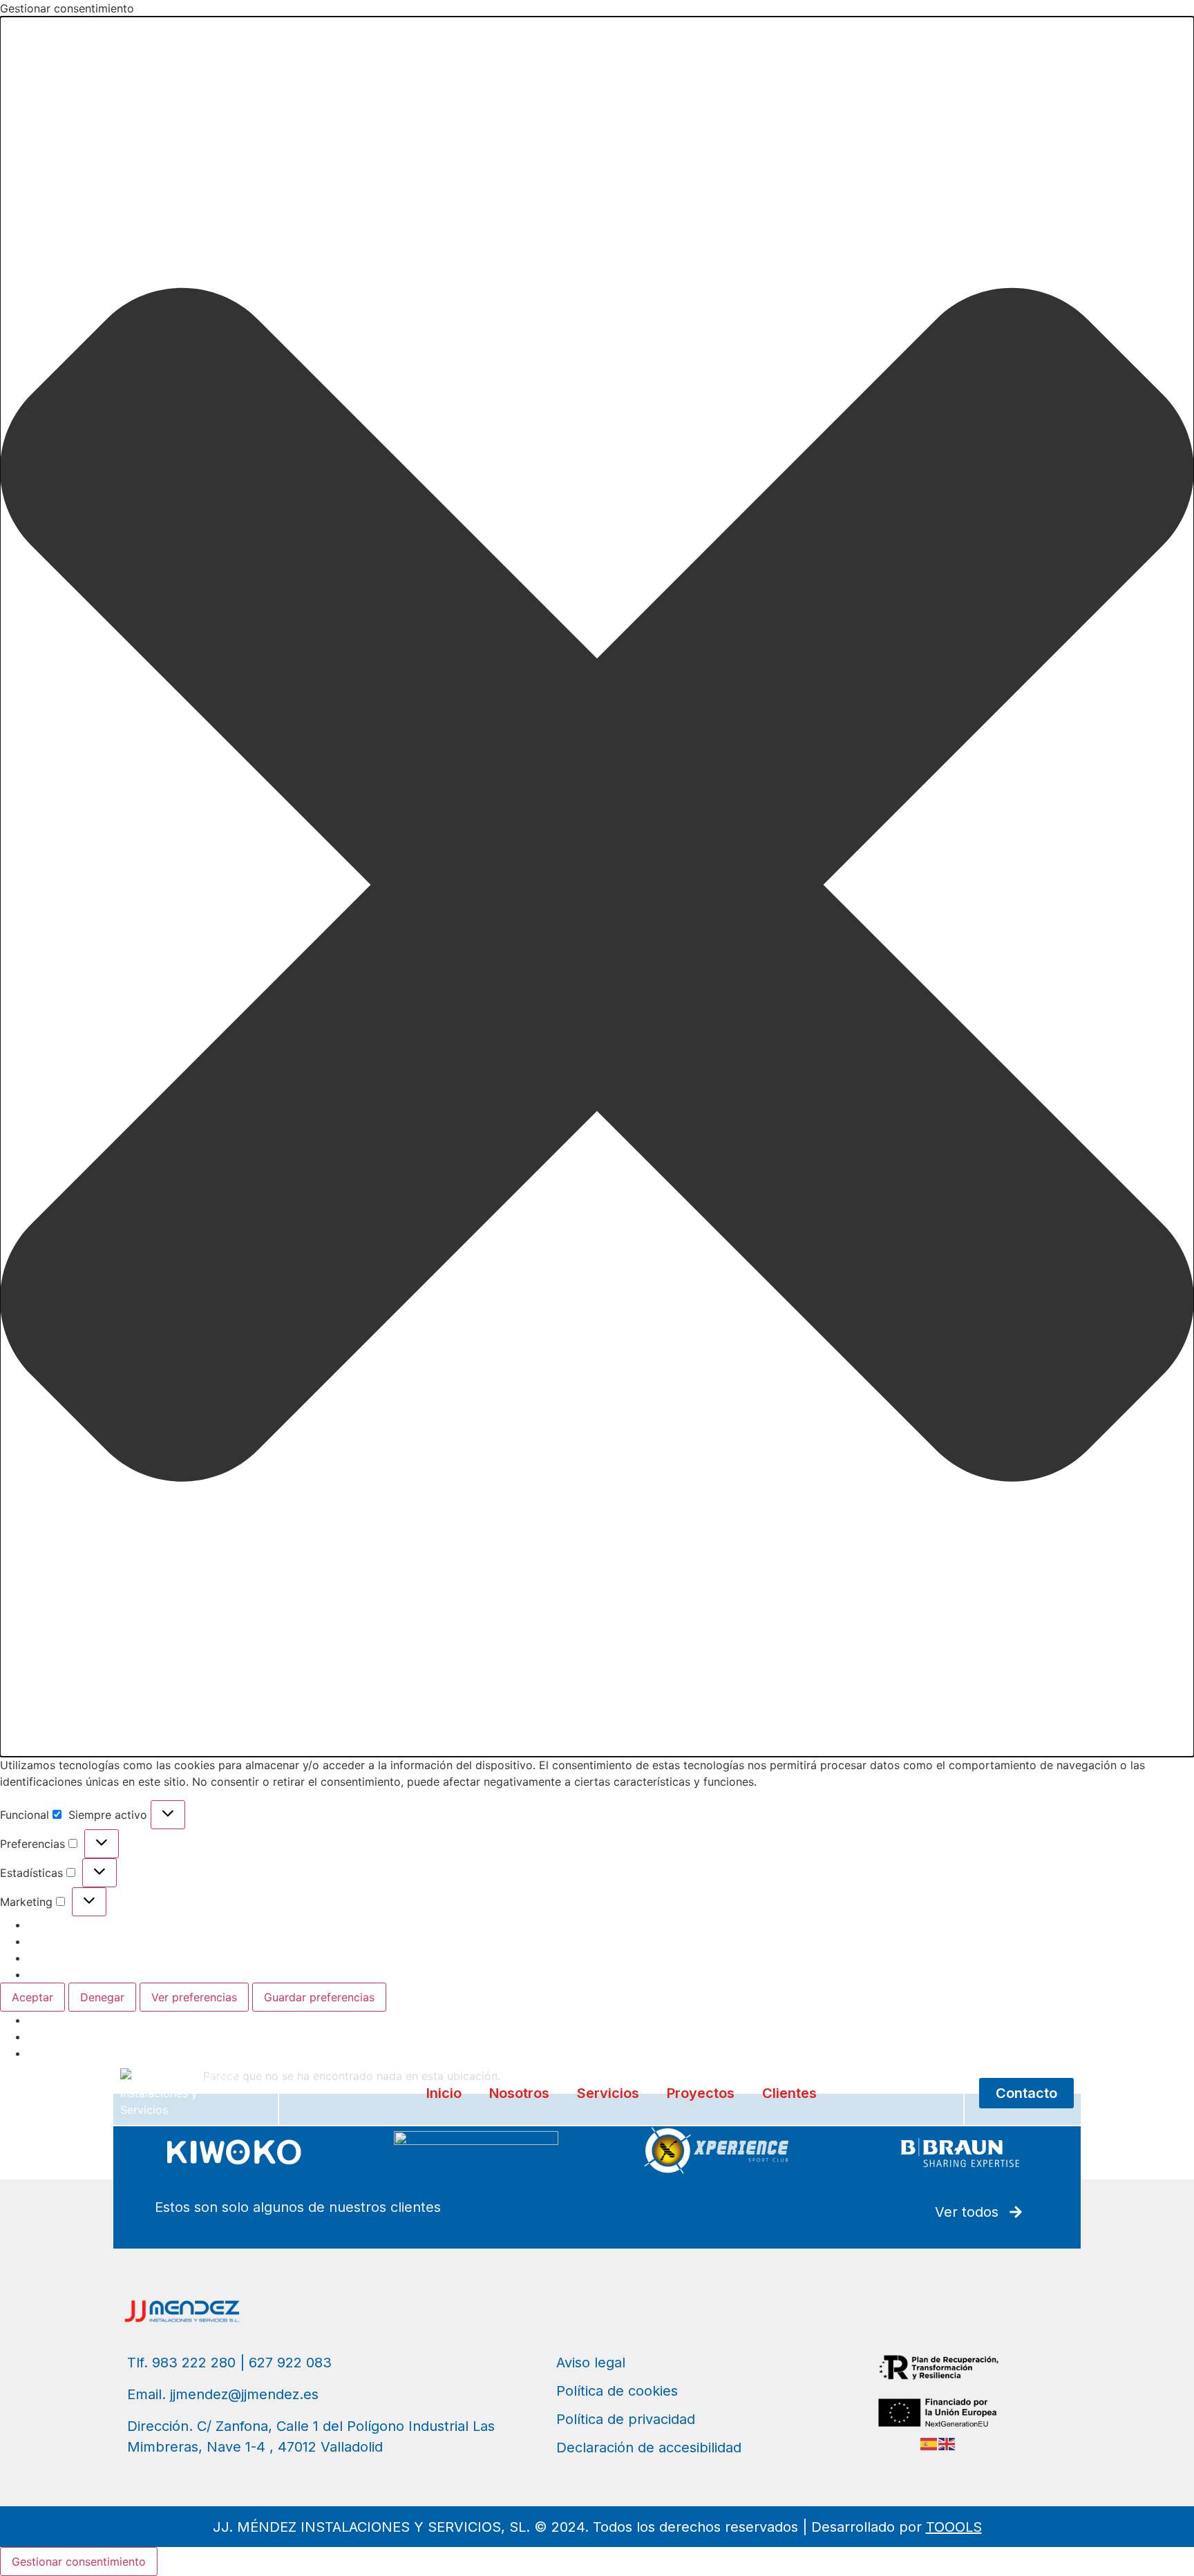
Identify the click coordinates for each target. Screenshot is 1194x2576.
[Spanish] (929, 2443)
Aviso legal (56, 2053)
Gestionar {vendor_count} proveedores (129, 1958)
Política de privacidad (85, 2036)
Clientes (789, 2093)
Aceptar (32, 1997)
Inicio (444, 2093)
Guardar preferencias (319, 1997)
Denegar (102, 1997)
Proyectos (701, 2093)
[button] (597, 887)
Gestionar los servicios (87, 1941)
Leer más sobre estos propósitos (114, 1974)
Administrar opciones (83, 1925)
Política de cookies (77, 2020)
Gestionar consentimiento (79, 2561)
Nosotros (519, 2093)
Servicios (608, 2093)
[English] (947, 2443)
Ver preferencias (194, 1997)
